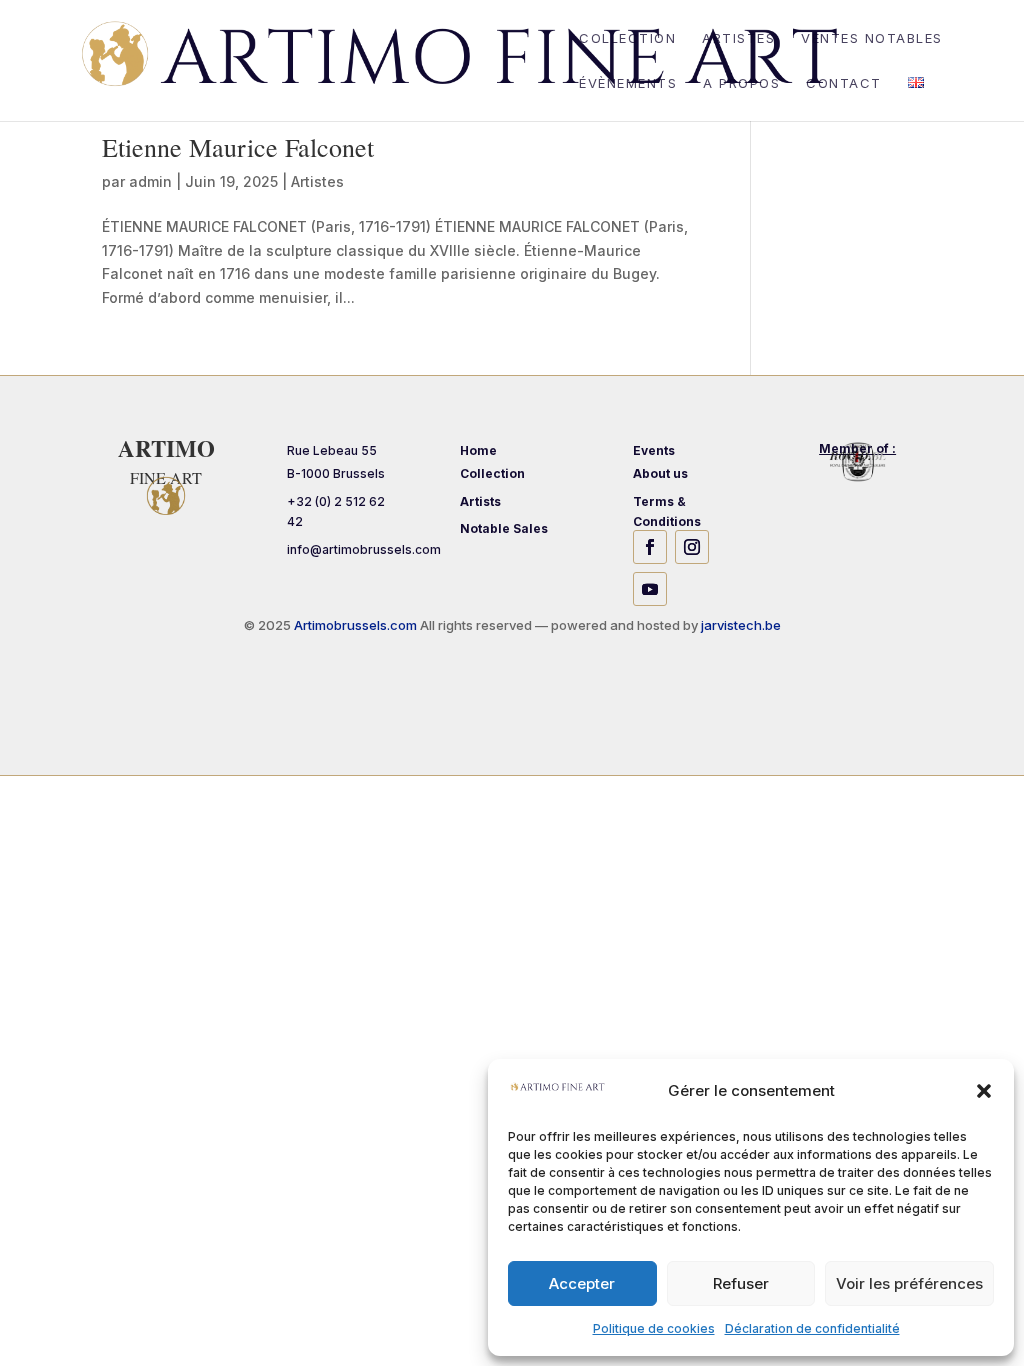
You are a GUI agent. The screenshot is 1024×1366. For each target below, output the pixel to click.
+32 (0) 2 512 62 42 (336, 511)
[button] (984, 1091)
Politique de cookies (654, 1328)
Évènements (628, 83)
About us (660, 473)
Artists (480, 501)
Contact (844, 83)
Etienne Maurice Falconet (238, 147)
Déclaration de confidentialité (812, 1328)
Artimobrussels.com (357, 625)
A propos (741, 83)
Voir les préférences (909, 1283)
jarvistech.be (741, 625)
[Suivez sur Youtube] (650, 589)
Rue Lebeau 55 (332, 450)
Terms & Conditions (667, 511)
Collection (627, 38)
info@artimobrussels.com (364, 549)
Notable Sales (504, 528)
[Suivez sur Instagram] (692, 547)
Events (654, 450)
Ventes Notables (872, 38)
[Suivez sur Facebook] (650, 547)
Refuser (741, 1283)
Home (478, 450)
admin (150, 181)
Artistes (738, 38)
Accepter (582, 1283)
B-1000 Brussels (336, 473)
